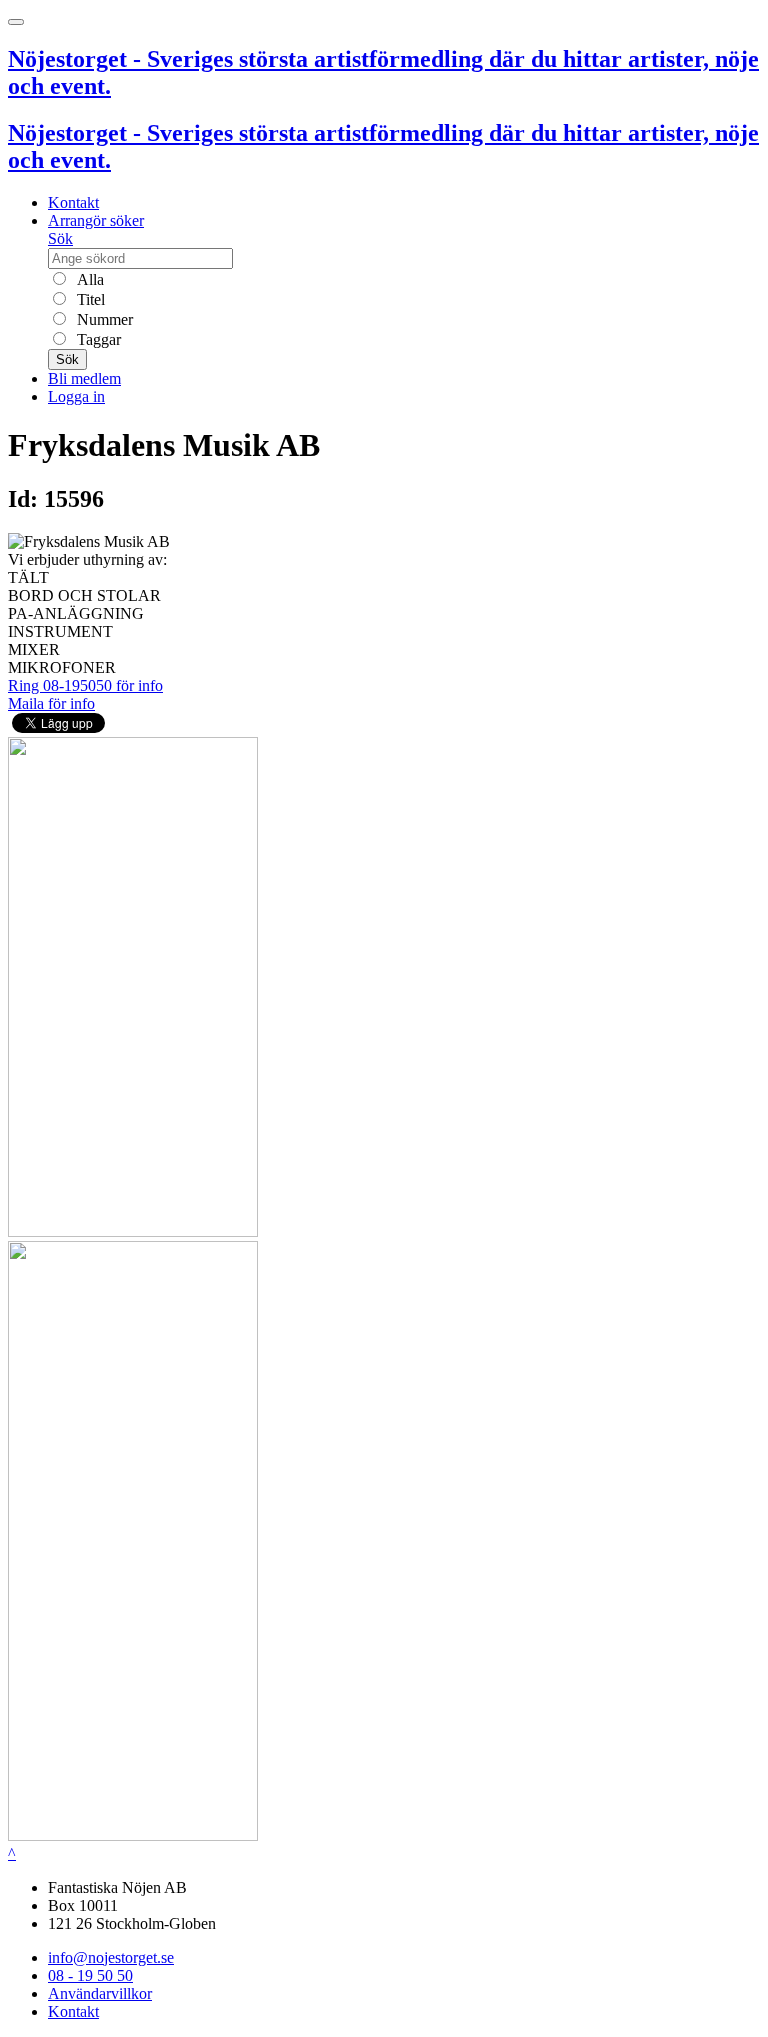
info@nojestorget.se (111, 1957)
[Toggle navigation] (16, 22)
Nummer (103, 319)
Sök (60, 238)
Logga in (76, 396)
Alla (88, 279)
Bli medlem (84, 378)
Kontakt (73, 202)
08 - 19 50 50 (90, 1975)
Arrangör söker (96, 220)
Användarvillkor (100, 1993)
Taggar (97, 339)
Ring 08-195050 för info (85, 685)
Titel (89, 299)
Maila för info (51, 703)
